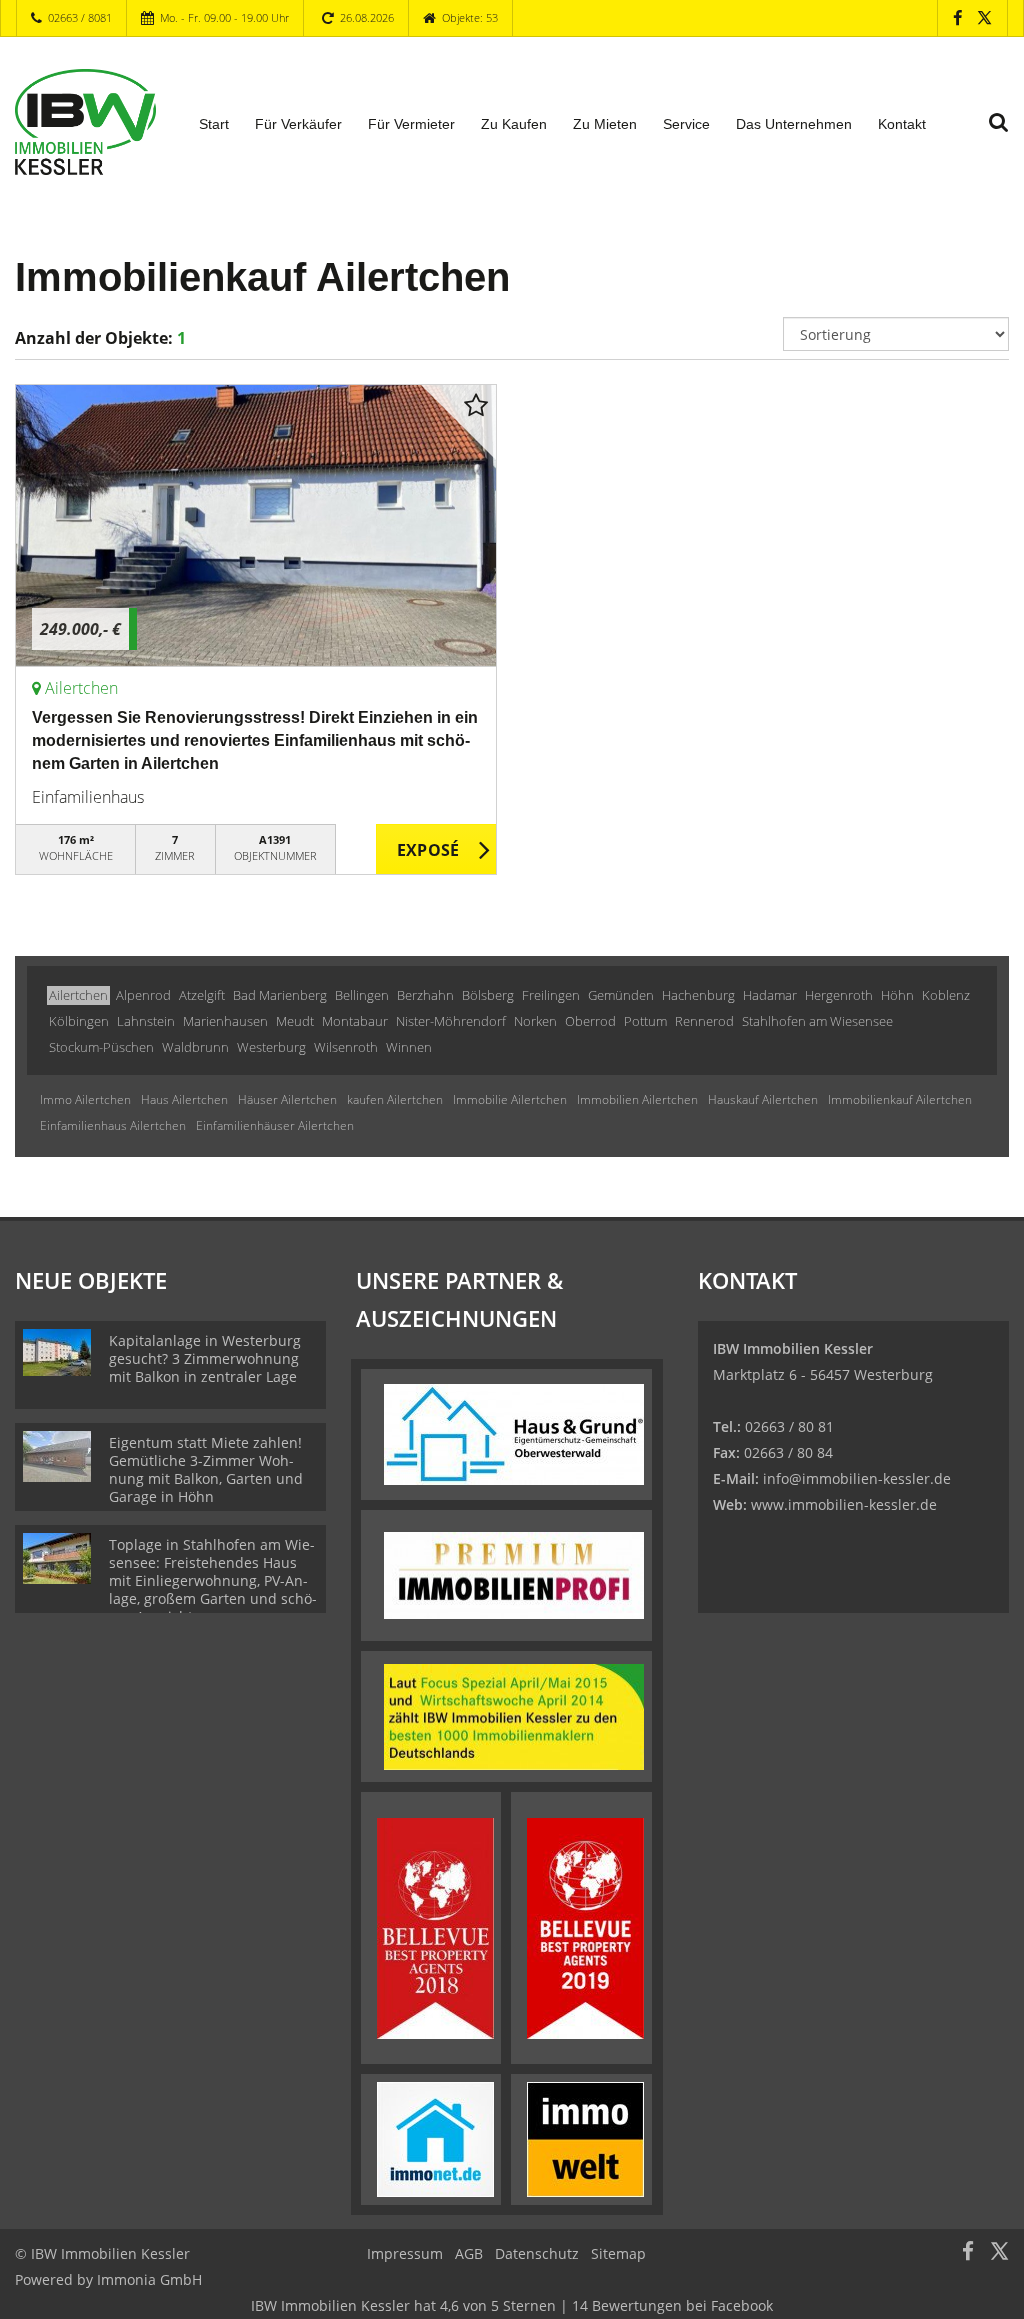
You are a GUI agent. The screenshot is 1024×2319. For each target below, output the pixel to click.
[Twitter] (984, 17)
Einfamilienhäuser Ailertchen (275, 1125)
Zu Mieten (605, 124)
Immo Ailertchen (85, 1099)
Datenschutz (537, 2253)
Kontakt (902, 124)
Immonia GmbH (149, 2279)
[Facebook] (957, 17)
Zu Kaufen (514, 124)
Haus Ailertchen (184, 1099)
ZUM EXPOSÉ (436, 850)
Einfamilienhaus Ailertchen (113, 1125)
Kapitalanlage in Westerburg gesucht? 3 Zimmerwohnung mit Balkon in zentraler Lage (205, 1358)
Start (214, 124)
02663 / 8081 (80, 17)
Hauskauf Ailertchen (763, 1099)
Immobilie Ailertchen (510, 1099)
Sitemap (618, 2253)
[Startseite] (85, 122)
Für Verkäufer (298, 124)
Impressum (405, 2253)
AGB (469, 2253)
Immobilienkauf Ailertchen (900, 1099)
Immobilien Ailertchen (637, 1099)
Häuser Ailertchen (287, 1099)
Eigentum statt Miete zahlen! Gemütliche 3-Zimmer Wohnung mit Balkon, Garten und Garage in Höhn (206, 1469)
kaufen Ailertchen (395, 1099)
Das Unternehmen (794, 124)
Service (686, 124)
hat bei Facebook (512, 2305)
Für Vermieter (411, 124)
